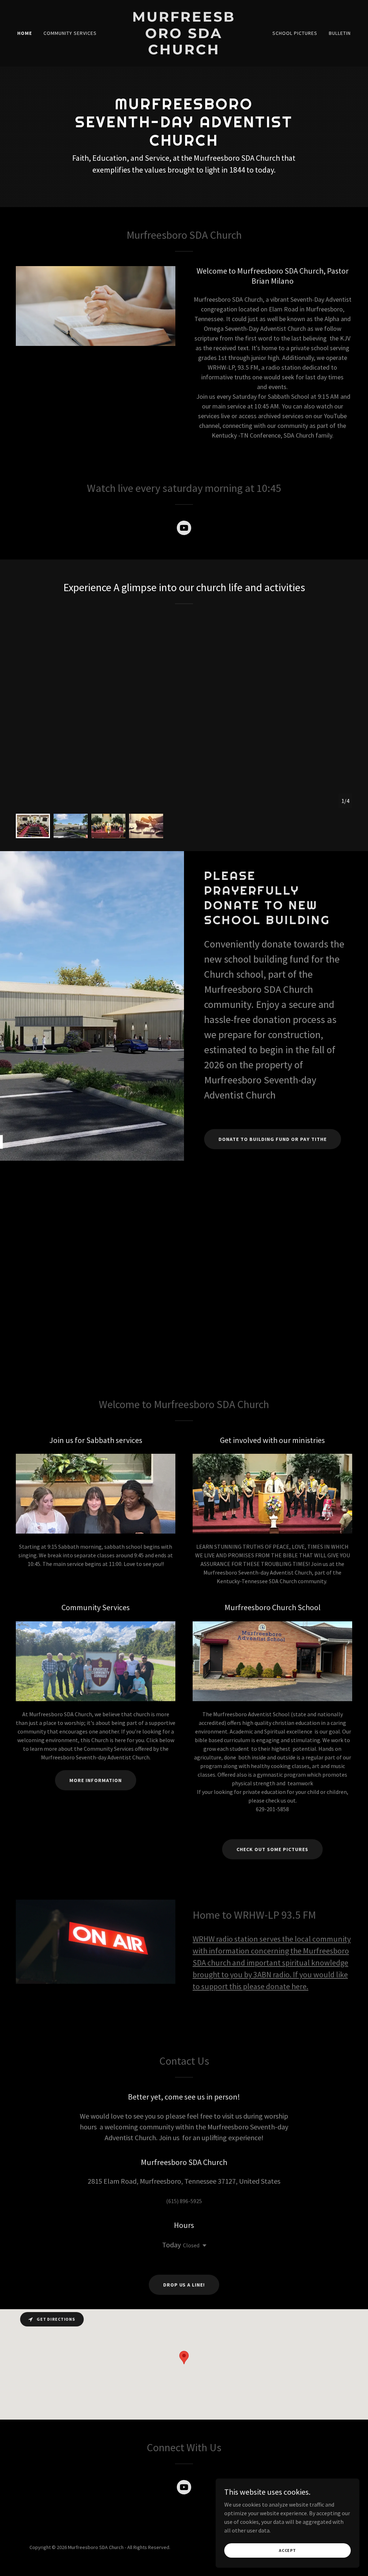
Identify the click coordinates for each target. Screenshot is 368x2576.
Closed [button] (191, 2245)
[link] (184, 52)
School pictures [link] (295, 33)
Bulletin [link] (340, 33)
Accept (287, 2550)
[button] (203, 2246)
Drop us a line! (184, 2285)
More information (96, 1780)
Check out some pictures (272, 1849)
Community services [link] (70, 33)
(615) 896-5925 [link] (184, 2201)
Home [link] (25, 33)
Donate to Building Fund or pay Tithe (273, 1139)
